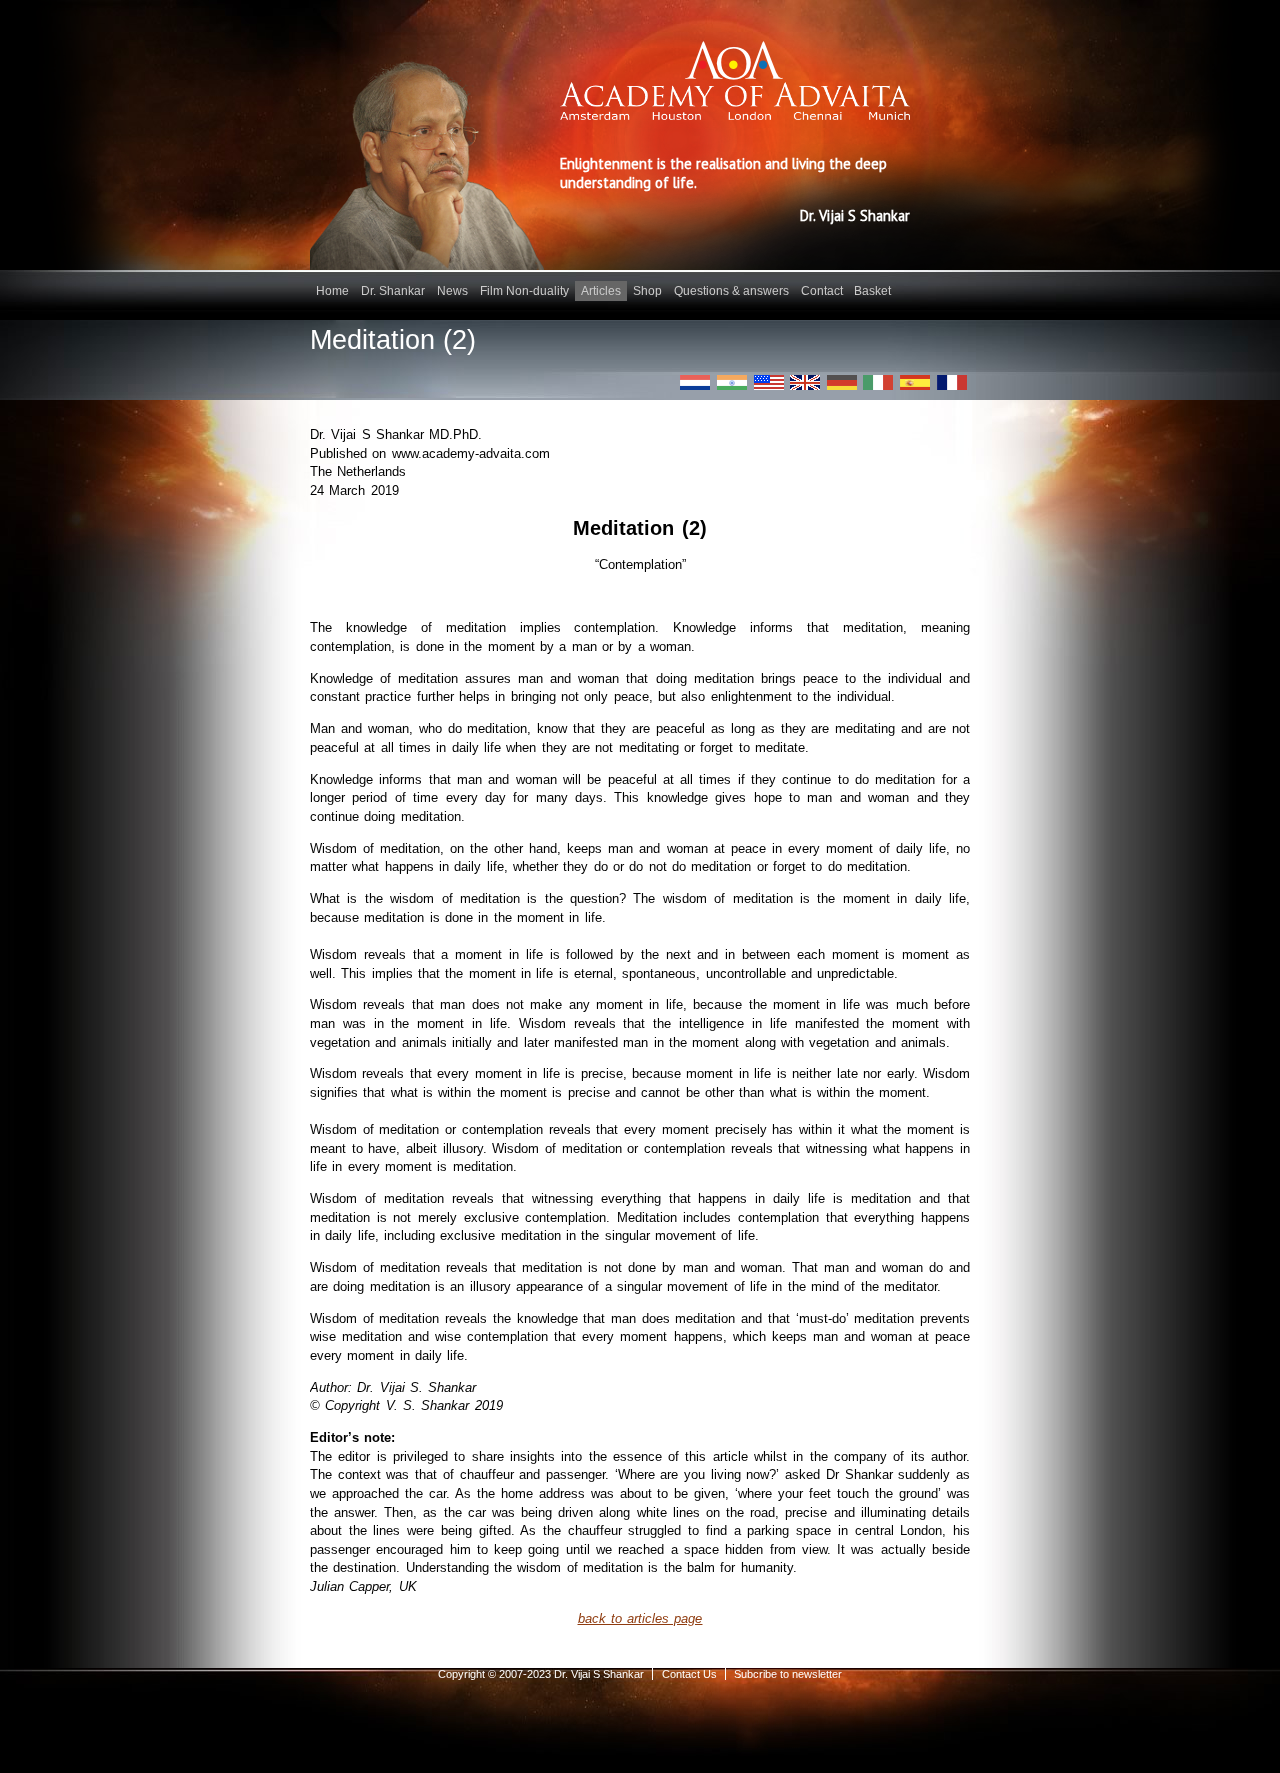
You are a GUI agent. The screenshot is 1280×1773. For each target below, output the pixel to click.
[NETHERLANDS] (695, 382)
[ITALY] (878, 382)
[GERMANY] (842, 382)
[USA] (769, 382)
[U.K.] (805, 382)
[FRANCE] (952, 382)
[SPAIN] (915, 382)
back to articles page (640, 1618)
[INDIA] (732, 382)
